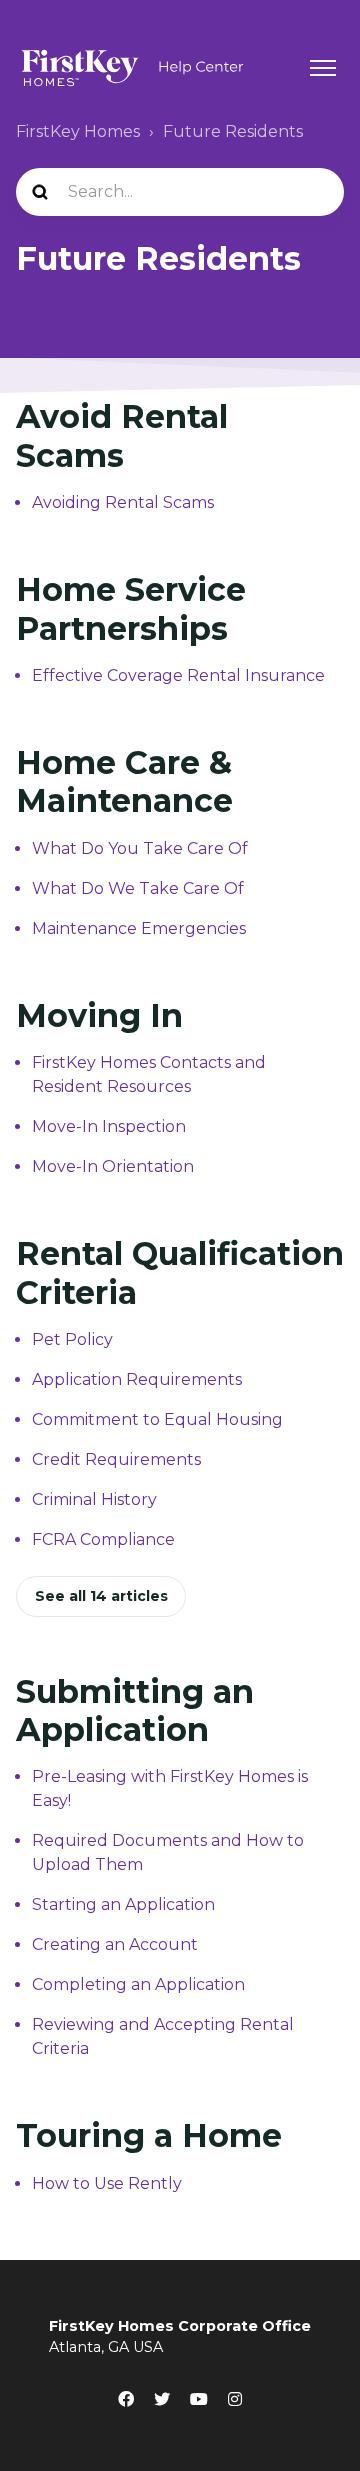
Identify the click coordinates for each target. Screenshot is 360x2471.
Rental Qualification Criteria (180, 1272)
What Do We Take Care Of (138, 888)
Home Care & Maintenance (124, 781)
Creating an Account (115, 1944)
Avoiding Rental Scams (123, 502)
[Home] (132, 68)
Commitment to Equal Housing (157, 1419)
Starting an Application (123, 1904)
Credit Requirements (116, 1459)
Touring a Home (149, 2135)
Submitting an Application (135, 1710)
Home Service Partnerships (131, 608)
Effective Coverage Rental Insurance (178, 675)
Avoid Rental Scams (122, 435)
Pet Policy (72, 1339)
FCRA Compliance (103, 1539)
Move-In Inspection (109, 1126)
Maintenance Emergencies (139, 928)
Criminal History (94, 1499)
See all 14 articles (101, 1596)
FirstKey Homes (78, 131)
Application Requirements (137, 1379)
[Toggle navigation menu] (323, 68)
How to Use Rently (107, 2183)
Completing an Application (138, 1984)
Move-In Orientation (113, 1166)
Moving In (99, 1015)
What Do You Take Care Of (140, 848)
